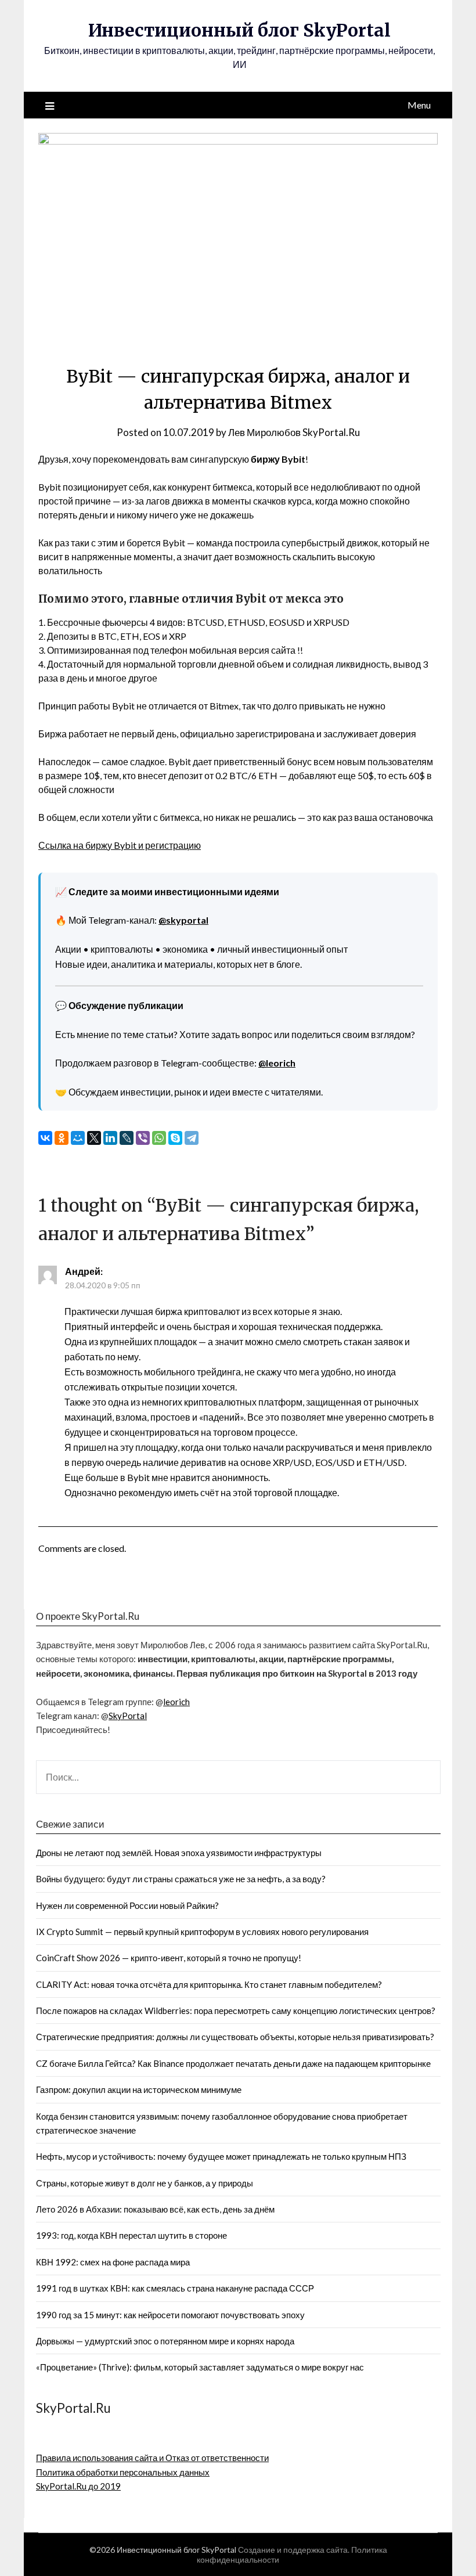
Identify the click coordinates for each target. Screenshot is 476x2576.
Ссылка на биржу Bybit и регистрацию (120, 845)
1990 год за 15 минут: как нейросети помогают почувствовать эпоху (170, 2315)
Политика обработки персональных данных (123, 2472)
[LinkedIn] (110, 1138)
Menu (419, 105)
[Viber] (143, 1138)
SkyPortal (128, 1716)
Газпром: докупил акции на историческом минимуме (139, 2089)
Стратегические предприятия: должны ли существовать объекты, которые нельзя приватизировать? (235, 2037)
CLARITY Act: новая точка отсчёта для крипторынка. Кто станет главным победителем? (209, 1984)
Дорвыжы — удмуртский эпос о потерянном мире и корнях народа (165, 2341)
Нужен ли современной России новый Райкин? (127, 1905)
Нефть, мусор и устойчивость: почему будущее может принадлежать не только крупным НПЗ (221, 2156)
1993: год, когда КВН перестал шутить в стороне (131, 2235)
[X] (94, 1138)
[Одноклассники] (62, 1138)
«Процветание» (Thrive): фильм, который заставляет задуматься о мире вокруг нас (200, 2367)
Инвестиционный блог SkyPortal (239, 30)
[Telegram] (192, 1138)
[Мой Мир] (78, 1138)
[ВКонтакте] (45, 1138)
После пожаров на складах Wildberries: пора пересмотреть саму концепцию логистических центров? (236, 2011)
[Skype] (175, 1138)
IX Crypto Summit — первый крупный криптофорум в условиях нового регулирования (202, 1932)
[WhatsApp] (159, 1138)
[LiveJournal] (127, 1138)
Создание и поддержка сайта (293, 2550)
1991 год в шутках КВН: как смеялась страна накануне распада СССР (175, 2288)
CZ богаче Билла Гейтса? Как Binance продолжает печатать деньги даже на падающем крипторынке (233, 2063)
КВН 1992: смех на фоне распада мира (113, 2262)
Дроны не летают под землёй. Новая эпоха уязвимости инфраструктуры (179, 1853)
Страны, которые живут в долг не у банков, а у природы (145, 2183)
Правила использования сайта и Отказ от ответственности (152, 2458)
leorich (176, 1702)
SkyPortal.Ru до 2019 (78, 2486)
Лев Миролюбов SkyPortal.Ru (294, 432)
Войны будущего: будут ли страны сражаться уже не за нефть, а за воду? (181, 1879)
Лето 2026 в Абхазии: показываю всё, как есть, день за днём (155, 2209)
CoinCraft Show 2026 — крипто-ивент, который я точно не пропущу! (169, 1958)
